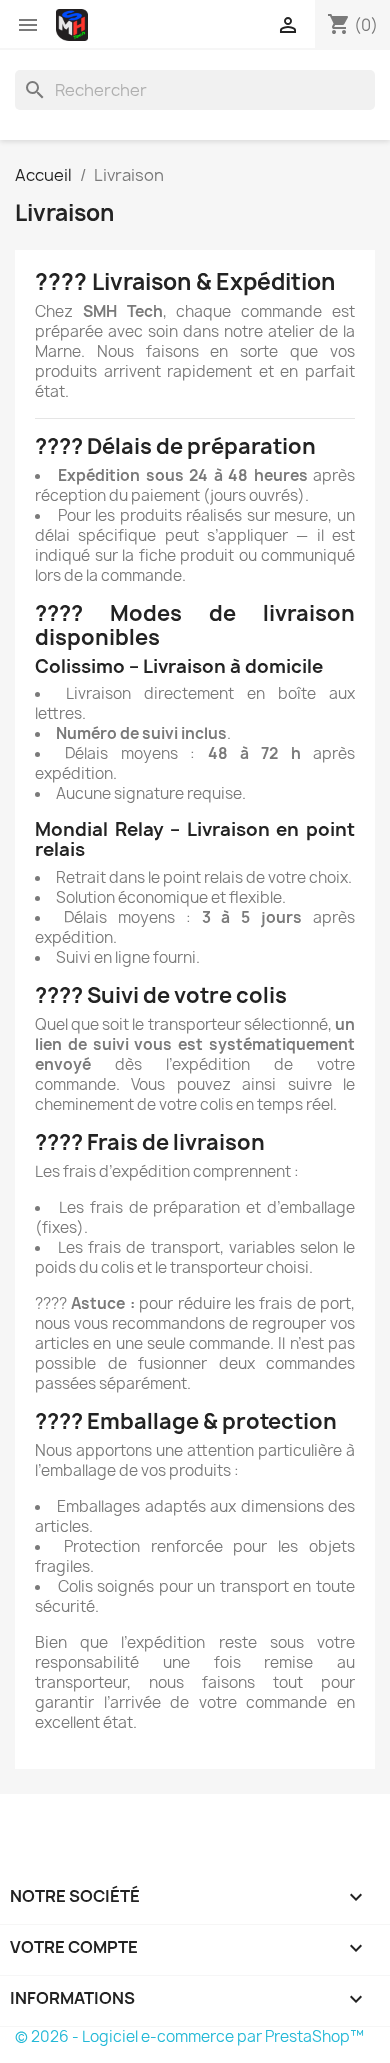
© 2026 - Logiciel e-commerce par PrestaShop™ (189, 2036)
